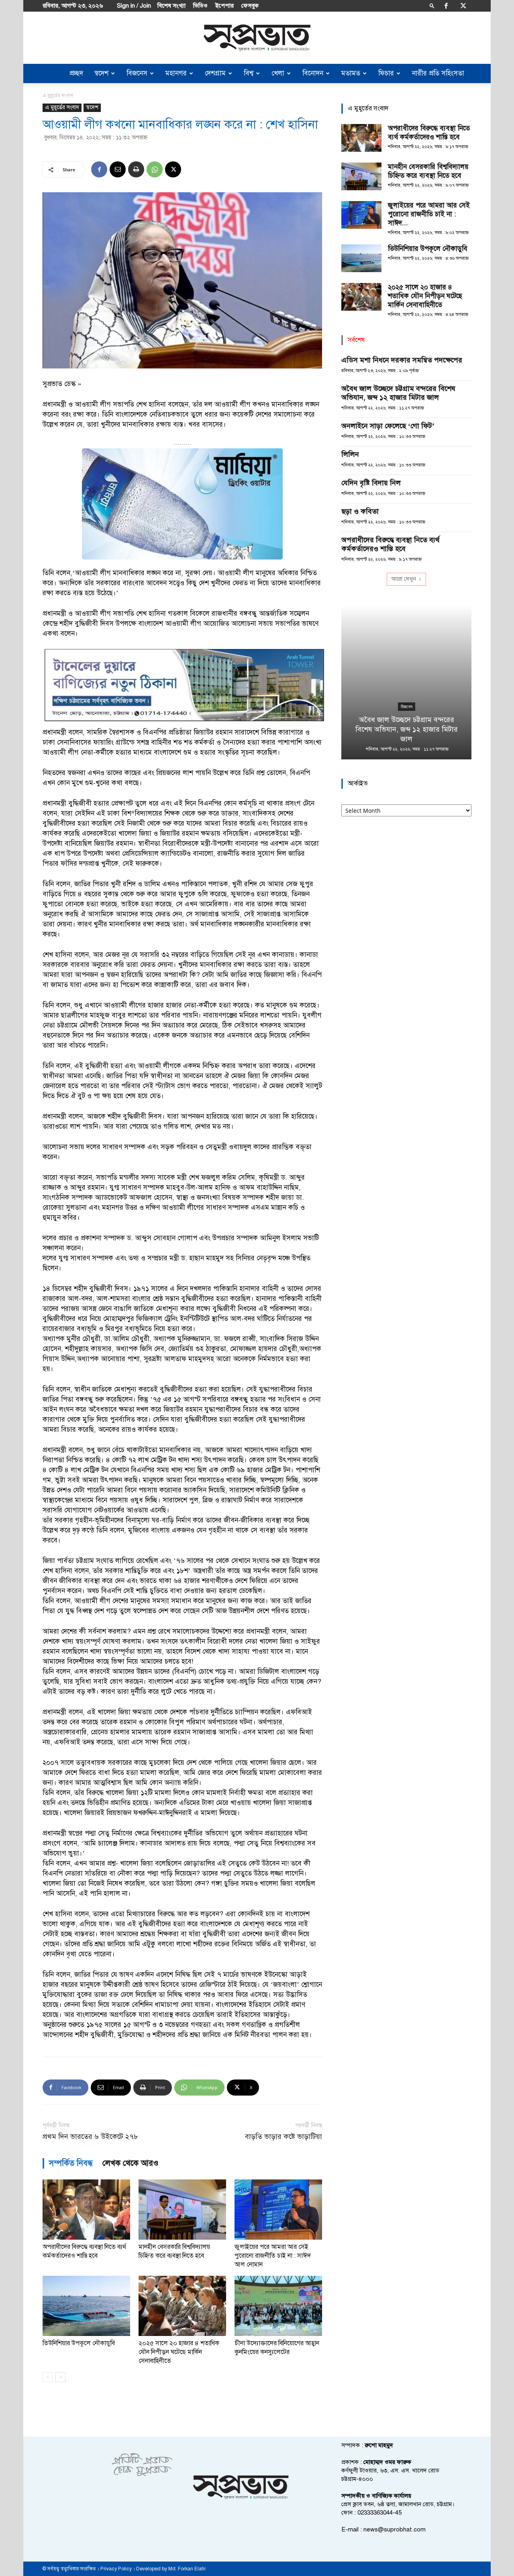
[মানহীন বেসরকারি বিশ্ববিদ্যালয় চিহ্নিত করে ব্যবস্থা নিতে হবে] (182, 2210)
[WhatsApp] (155, 169)
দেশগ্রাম (215, 73)
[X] (463, 6)
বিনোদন (313, 73)
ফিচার (386, 73)
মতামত (351, 73)
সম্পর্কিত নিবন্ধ (71, 2163)
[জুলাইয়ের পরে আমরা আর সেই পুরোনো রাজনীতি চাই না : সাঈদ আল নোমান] (278, 2210)
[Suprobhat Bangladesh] (257, 38)
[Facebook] (446, 6)
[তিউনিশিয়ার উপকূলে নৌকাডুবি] (86, 2306)
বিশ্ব (249, 73)
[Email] (118, 169)
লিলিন (350, 454)
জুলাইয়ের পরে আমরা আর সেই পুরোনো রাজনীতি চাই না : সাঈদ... (429, 214)
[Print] (136, 169)
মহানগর (176, 73)
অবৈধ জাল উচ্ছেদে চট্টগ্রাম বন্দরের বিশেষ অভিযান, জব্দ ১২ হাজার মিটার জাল (398, 393)
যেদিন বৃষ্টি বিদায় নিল (371, 483)
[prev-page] (48, 2377)
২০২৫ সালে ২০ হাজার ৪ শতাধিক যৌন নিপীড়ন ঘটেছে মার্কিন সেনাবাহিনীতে (179, 2352)
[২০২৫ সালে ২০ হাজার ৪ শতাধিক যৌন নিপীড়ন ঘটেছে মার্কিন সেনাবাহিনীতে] (182, 2306)
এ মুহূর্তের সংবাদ (62, 107)
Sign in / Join (134, 6)
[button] (432, 5)
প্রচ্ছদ (76, 73)
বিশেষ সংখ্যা (171, 6)
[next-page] (60, 2377)
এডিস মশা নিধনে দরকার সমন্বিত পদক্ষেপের (402, 360)
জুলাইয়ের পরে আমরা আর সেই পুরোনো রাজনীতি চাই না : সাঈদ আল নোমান (273, 2256)
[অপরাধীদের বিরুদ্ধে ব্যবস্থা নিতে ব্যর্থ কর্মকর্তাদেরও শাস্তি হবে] (86, 2210)
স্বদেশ (101, 73)
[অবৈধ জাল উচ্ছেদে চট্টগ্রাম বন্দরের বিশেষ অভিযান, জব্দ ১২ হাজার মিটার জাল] (406, 682)
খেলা (278, 73)
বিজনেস (137, 73)
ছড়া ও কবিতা (360, 511)
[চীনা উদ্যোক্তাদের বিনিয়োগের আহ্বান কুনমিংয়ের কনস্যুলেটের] (278, 2306)
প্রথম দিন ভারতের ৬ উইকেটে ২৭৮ (90, 2137)
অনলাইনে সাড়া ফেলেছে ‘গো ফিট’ (388, 426)
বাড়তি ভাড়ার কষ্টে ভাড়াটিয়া (284, 2137)
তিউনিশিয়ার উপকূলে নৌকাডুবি (79, 2343)
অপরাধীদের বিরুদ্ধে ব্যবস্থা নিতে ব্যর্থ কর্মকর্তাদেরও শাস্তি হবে (429, 133)
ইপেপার (224, 6)
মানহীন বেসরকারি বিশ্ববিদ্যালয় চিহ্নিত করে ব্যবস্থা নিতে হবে (428, 171)
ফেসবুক (250, 6)
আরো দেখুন (404, 579)
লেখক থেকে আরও (131, 2163)
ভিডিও (200, 6)
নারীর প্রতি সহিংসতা (438, 73)
